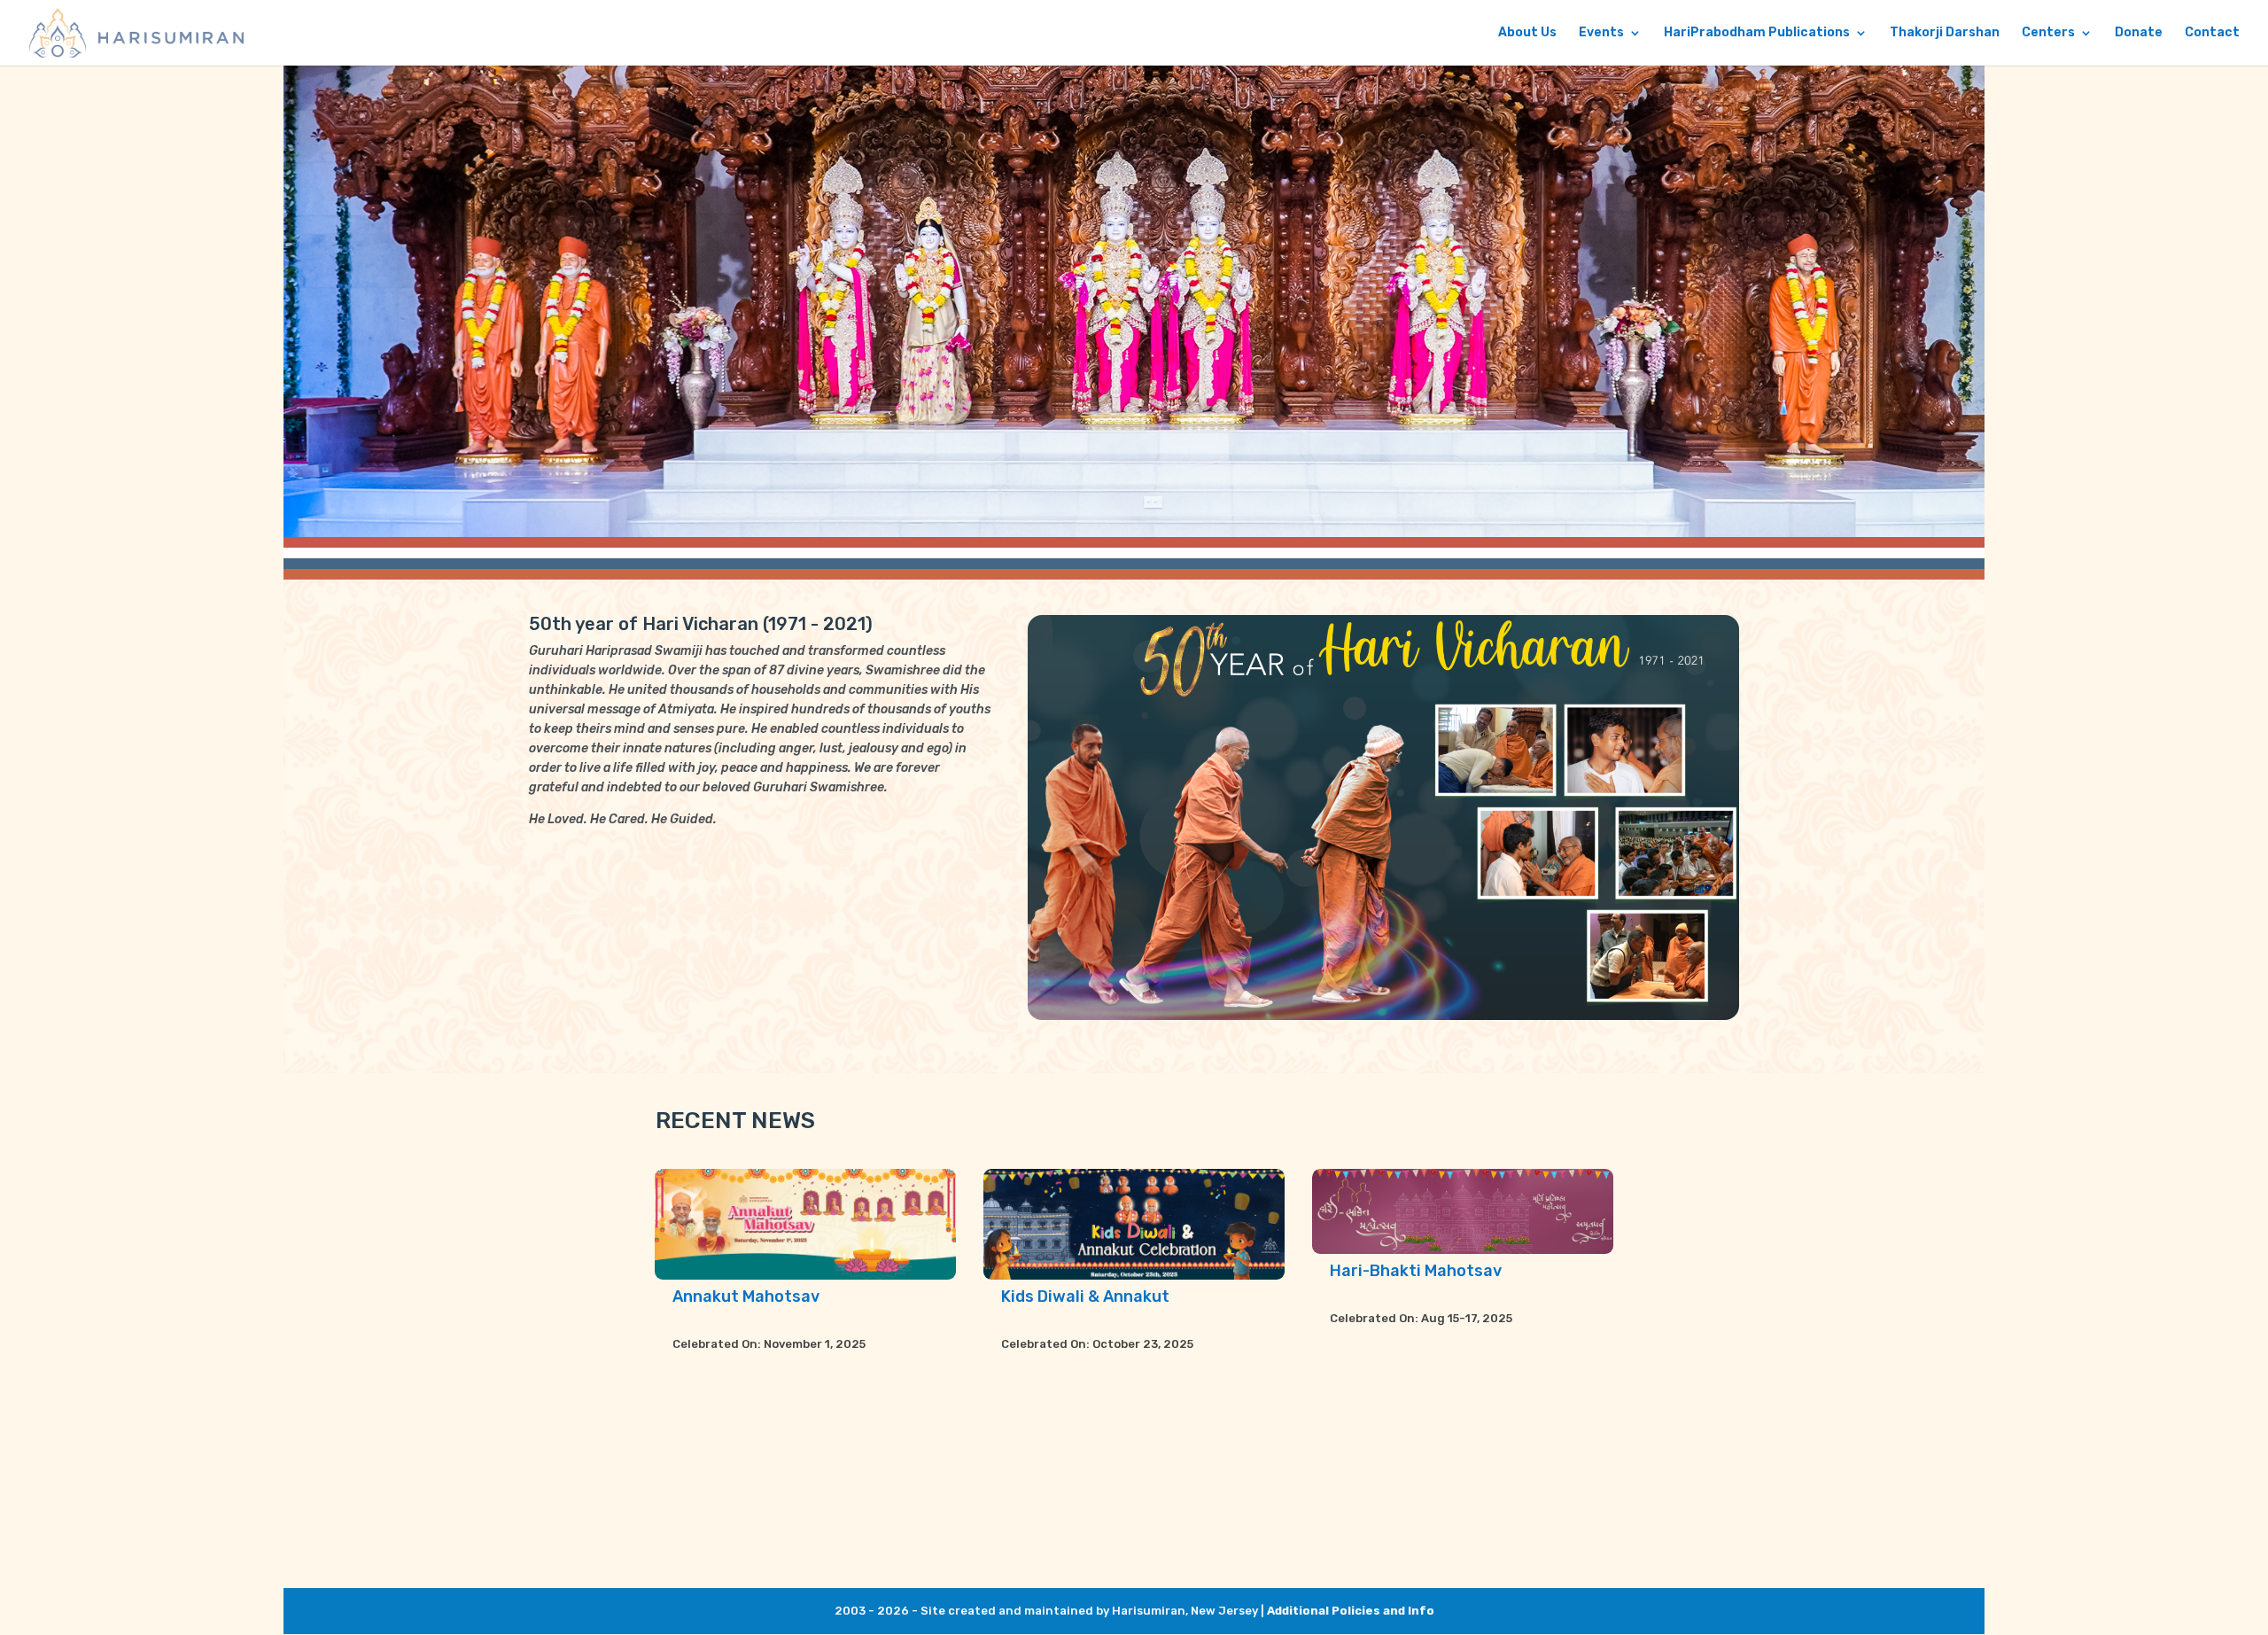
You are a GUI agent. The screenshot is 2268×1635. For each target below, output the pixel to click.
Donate (2139, 33)
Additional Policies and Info (1351, 1611)
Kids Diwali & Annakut (1085, 1296)
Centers (2048, 33)
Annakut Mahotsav (746, 1296)
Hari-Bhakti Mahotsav (1416, 1271)
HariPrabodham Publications (1757, 33)
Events (1601, 33)
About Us (1527, 33)
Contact (2212, 33)
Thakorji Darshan (1945, 33)
